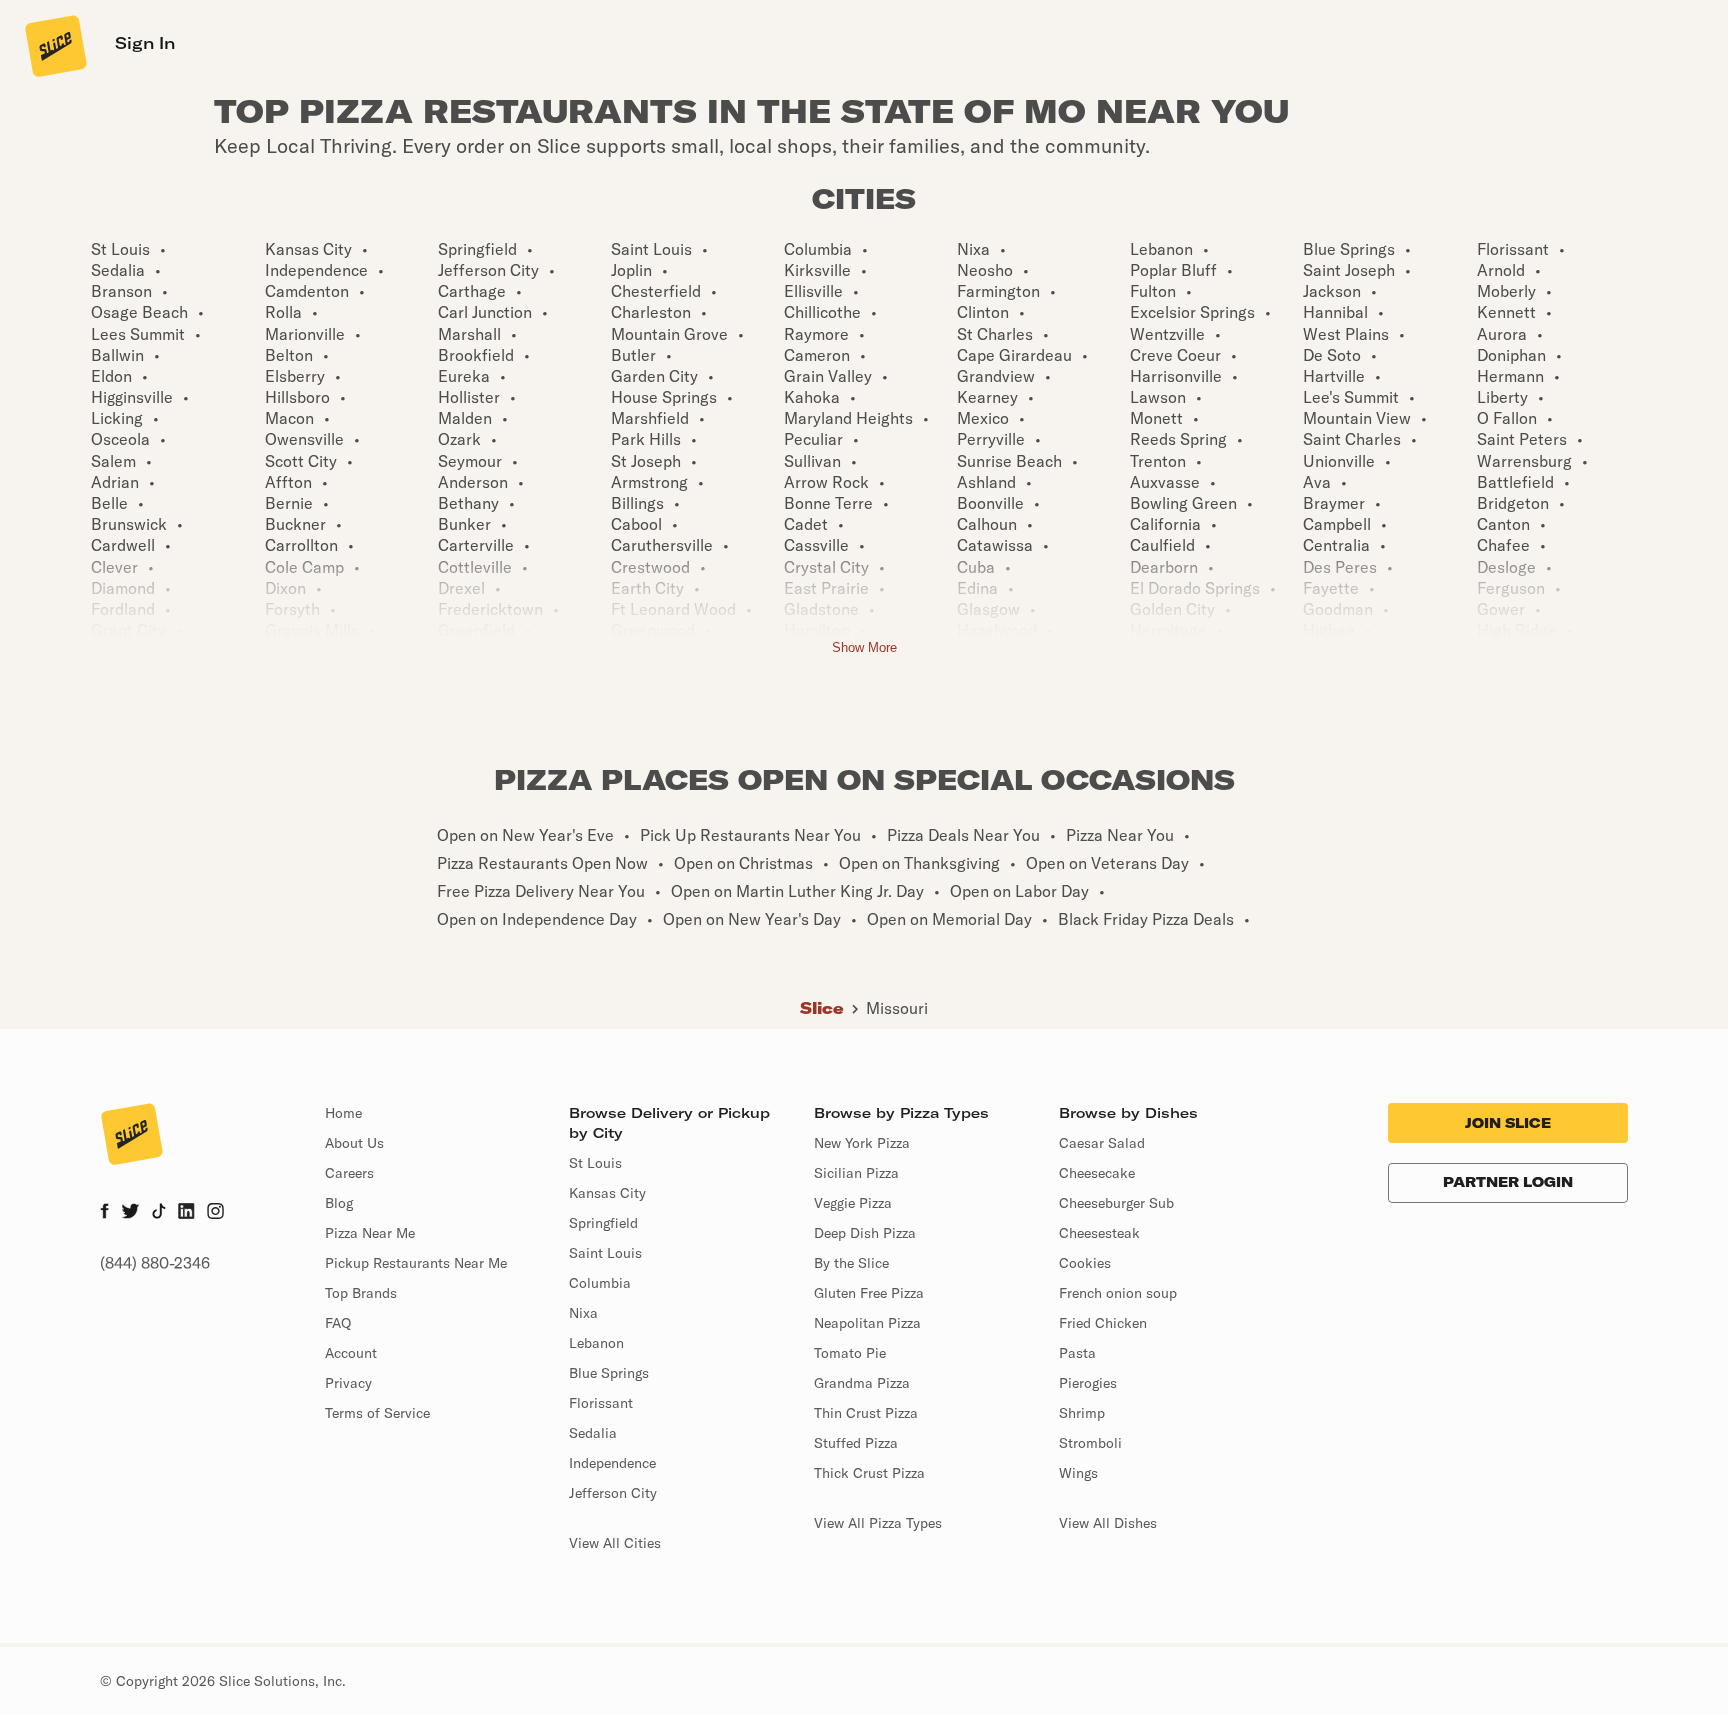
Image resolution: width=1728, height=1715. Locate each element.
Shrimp (1082, 1413)
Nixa (583, 1313)
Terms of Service (377, 1413)
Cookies (1085, 1263)
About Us (354, 1143)
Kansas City (607, 1193)
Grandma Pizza (862, 1383)
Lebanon (596, 1343)
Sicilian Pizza (856, 1173)
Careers (349, 1173)
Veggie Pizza (853, 1203)
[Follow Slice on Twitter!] (130, 1213)
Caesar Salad (1102, 1143)
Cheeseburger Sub (1116, 1203)
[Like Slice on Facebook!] (104, 1213)
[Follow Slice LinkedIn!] (186, 1213)
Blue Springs (609, 1373)
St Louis (595, 1163)
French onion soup (1118, 1293)
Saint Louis (605, 1253)
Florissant (601, 1403)
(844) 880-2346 (155, 1263)
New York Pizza (862, 1143)
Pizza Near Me (370, 1233)
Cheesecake (1097, 1173)
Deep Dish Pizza (865, 1233)
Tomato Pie (850, 1353)
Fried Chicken (1103, 1323)
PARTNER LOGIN (1508, 1182)
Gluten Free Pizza (869, 1293)
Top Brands (361, 1293)
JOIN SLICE (1508, 1123)
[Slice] (54, 45)
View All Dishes (1108, 1523)
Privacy (348, 1383)
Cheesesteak (1099, 1233)
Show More (864, 647)
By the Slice (851, 1263)
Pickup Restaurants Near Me (416, 1263)
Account (351, 1353)
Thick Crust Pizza (869, 1473)
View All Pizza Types (878, 1523)
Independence (612, 1463)
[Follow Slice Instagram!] (216, 1213)
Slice (822, 1008)
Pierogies (1088, 1383)
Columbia (600, 1283)
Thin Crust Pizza (866, 1413)
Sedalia (593, 1433)
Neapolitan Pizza (867, 1323)
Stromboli (1090, 1443)
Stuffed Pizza (856, 1443)
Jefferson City (613, 1493)
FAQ (338, 1323)
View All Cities (615, 1543)
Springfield (603, 1223)
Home (343, 1113)
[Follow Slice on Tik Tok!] (159, 1213)
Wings (1078, 1473)
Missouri (897, 1008)
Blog (339, 1203)
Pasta (1077, 1353)
